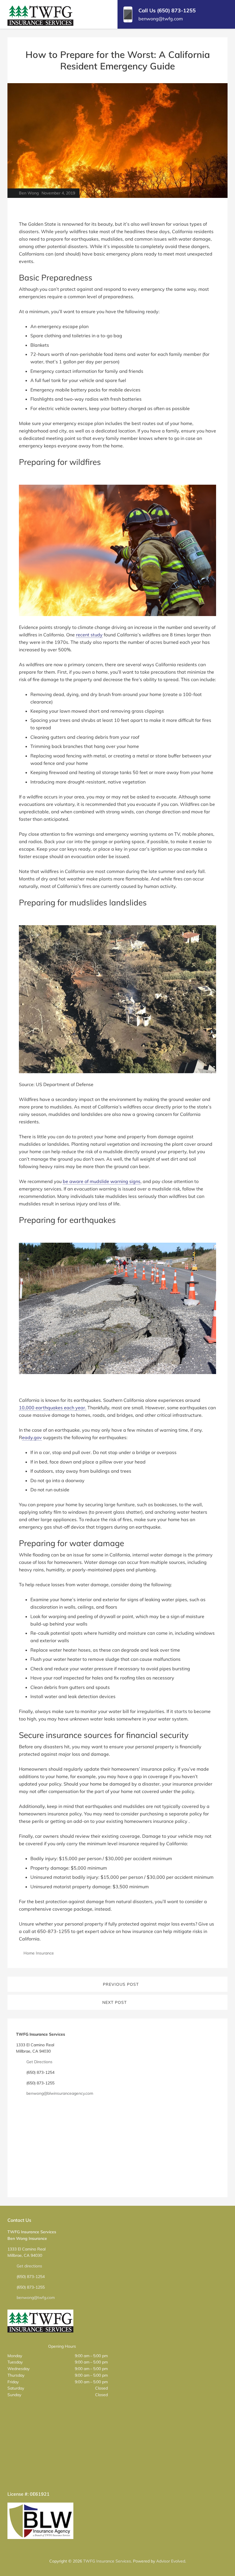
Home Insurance (39, 1953)
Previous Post (121, 1984)
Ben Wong (29, 193)
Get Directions (39, 2062)
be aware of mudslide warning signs (102, 1181)
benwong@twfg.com (36, 2298)
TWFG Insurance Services (107, 2561)
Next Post (114, 2002)
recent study (89, 635)
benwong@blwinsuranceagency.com (60, 2093)
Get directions (29, 2266)
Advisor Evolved (171, 2561)
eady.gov (32, 1437)
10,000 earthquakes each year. (53, 1408)
